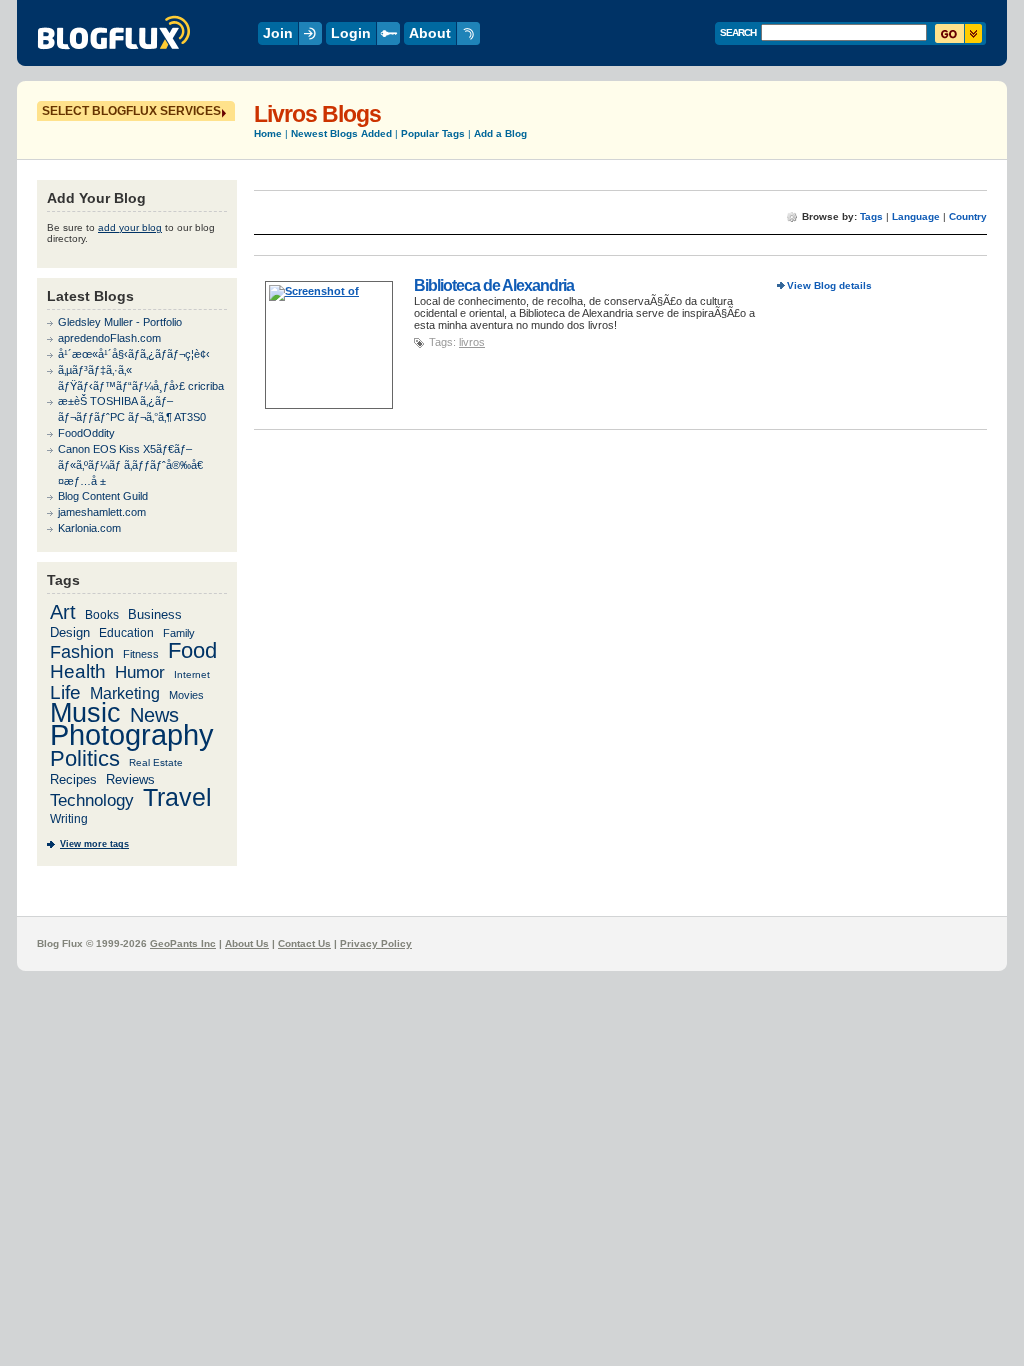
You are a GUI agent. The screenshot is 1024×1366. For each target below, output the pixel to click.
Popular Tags (433, 133)
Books (102, 614)
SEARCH (738, 32)
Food (192, 650)
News (154, 715)
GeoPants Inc (183, 943)
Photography (132, 735)
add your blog (130, 227)
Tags (871, 216)
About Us (247, 943)
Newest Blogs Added (341, 133)
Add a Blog (500, 133)
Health (78, 671)
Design (70, 632)
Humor (140, 672)
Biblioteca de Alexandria (494, 285)
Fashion (82, 651)
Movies (186, 695)
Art (63, 612)
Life (65, 692)
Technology (92, 800)
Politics (85, 759)
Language (916, 216)
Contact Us (304, 943)
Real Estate (156, 762)
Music (85, 712)
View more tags (94, 844)
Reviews (130, 779)
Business (155, 614)
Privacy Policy (376, 943)
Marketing (125, 693)
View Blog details (829, 285)
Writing (69, 819)
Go (958, 33)
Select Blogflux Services (131, 111)
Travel (177, 797)
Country (968, 216)
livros (472, 342)
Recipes (73, 779)
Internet (192, 674)
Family (179, 633)
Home (268, 133)
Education (126, 632)
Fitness (141, 654)
